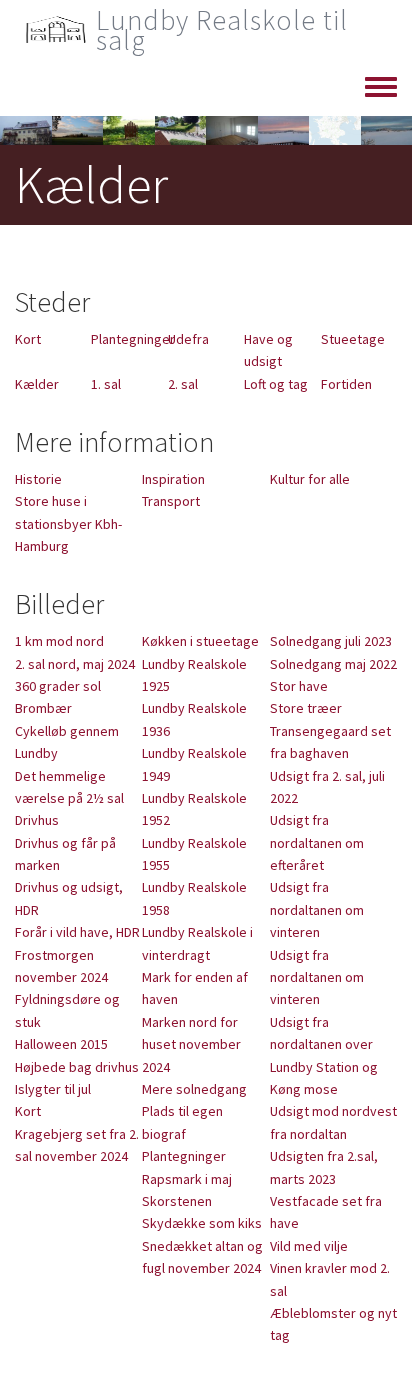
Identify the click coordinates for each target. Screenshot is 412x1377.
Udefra (188, 339)
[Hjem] (55, 30)
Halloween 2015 (61, 1044)
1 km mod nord (59, 641)
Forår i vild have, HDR (77, 932)
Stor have (299, 686)
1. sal (106, 384)
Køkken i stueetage (200, 641)
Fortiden (346, 384)
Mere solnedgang (194, 1089)
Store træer (306, 708)
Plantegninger (133, 339)
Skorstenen (177, 1201)
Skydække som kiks (202, 1223)
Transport (171, 501)
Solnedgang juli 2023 (331, 641)
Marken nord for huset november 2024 (191, 1044)
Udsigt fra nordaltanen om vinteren (317, 909)
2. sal (183, 384)
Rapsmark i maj (187, 1179)
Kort (28, 339)
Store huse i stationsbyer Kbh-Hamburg (68, 523)
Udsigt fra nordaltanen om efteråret (317, 842)
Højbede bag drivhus (77, 1067)
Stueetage (353, 339)
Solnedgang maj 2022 (333, 664)
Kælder (37, 384)
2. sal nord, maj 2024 (75, 664)
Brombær (43, 708)
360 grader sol (58, 686)
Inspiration (173, 479)
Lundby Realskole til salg (222, 30)
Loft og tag (276, 384)
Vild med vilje (309, 1246)
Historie (38, 479)
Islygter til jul (53, 1089)
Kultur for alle (310, 479)
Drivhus (37, 820)
